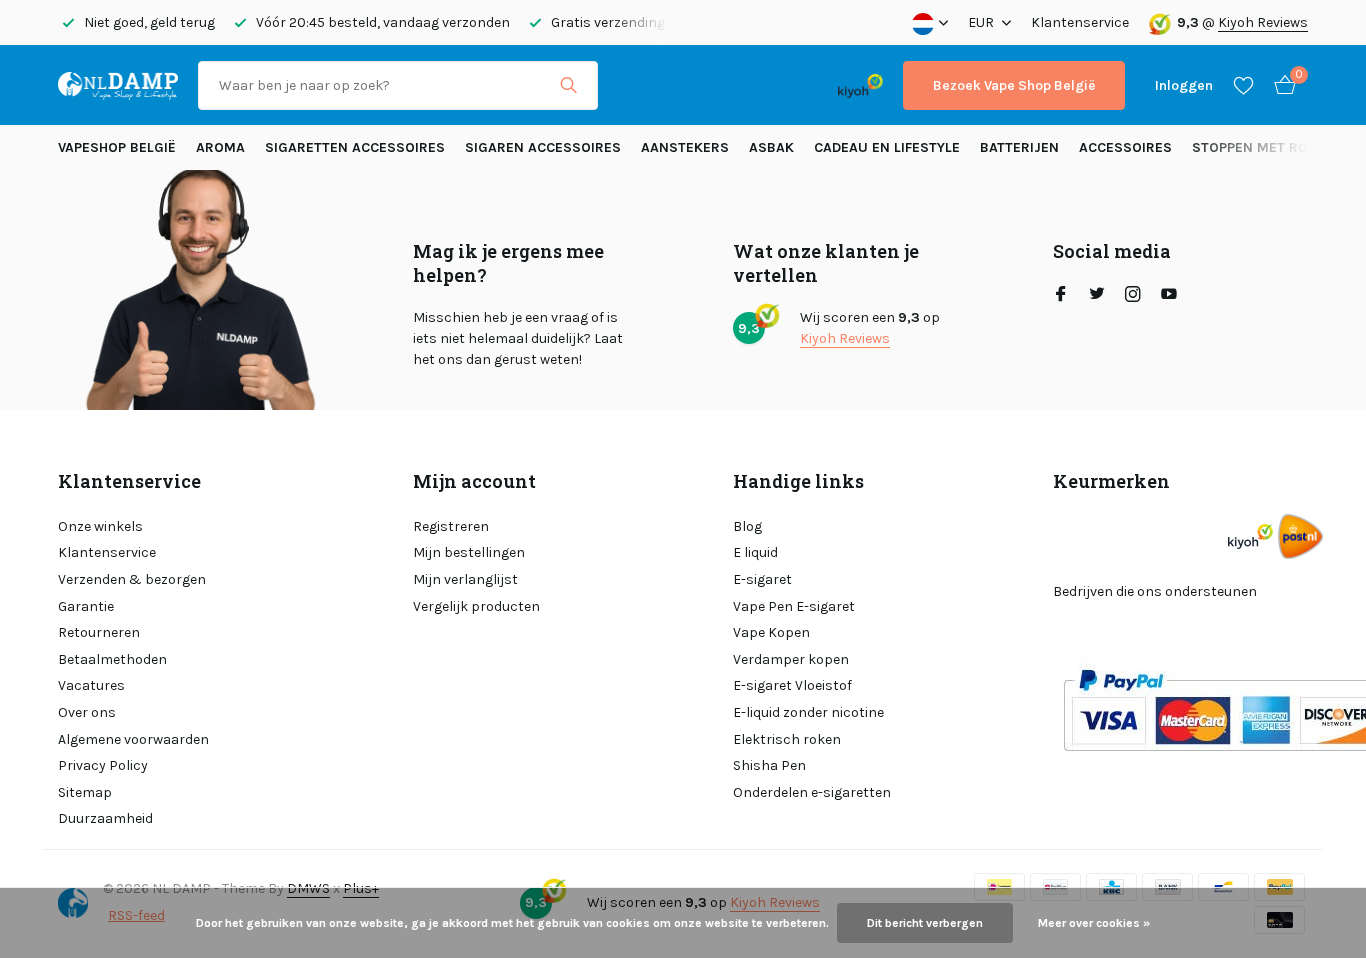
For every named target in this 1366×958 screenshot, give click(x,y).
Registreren (451, 526)
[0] (1280, 85)
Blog (747, 526)
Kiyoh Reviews (1263, 22)
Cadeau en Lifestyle (887, 147)
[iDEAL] (636, 85)
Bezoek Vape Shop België (1014, 85)
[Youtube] (1169, 296)
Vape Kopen (771, 632)
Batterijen (1019, 147)
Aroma (220, 147)
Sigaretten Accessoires (355, 147)
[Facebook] (1061, 296)
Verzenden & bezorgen (132, 579)
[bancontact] (778, 85)
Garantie (86, 606)
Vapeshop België (117, 147)
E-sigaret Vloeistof (792, 685)
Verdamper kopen (791, 659)
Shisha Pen (769, 765)
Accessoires (1125, 147)
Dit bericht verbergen (925, 923)
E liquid (755, 552)
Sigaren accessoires (543, 147)
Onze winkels (100, 526)
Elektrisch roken (787, 739)
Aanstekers (685, 147)
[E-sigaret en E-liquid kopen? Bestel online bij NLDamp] (118, 85)
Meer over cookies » (1094, 923)
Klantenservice (1080, 22)
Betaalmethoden (112, 659)
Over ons (87, 712)
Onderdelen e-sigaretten (812, 792)
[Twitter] (1097, 296)
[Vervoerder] (1300, 536)
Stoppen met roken (1263, 147)
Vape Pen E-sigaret (794, 606)
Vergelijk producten (476, 606)
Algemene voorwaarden (133, 739)
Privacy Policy (103, 765)
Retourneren (99, 632)
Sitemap (85, 792)
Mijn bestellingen (469, 552)
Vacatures (91, 685)
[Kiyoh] (860, 85)
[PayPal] (696, 85)
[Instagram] (1133, 296)
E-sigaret (762, 579)
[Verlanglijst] (1243, 85)
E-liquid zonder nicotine (808, 712)
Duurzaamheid (105, 818)
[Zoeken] (568, 85)
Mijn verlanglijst (465, 579)
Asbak (771, 147)
